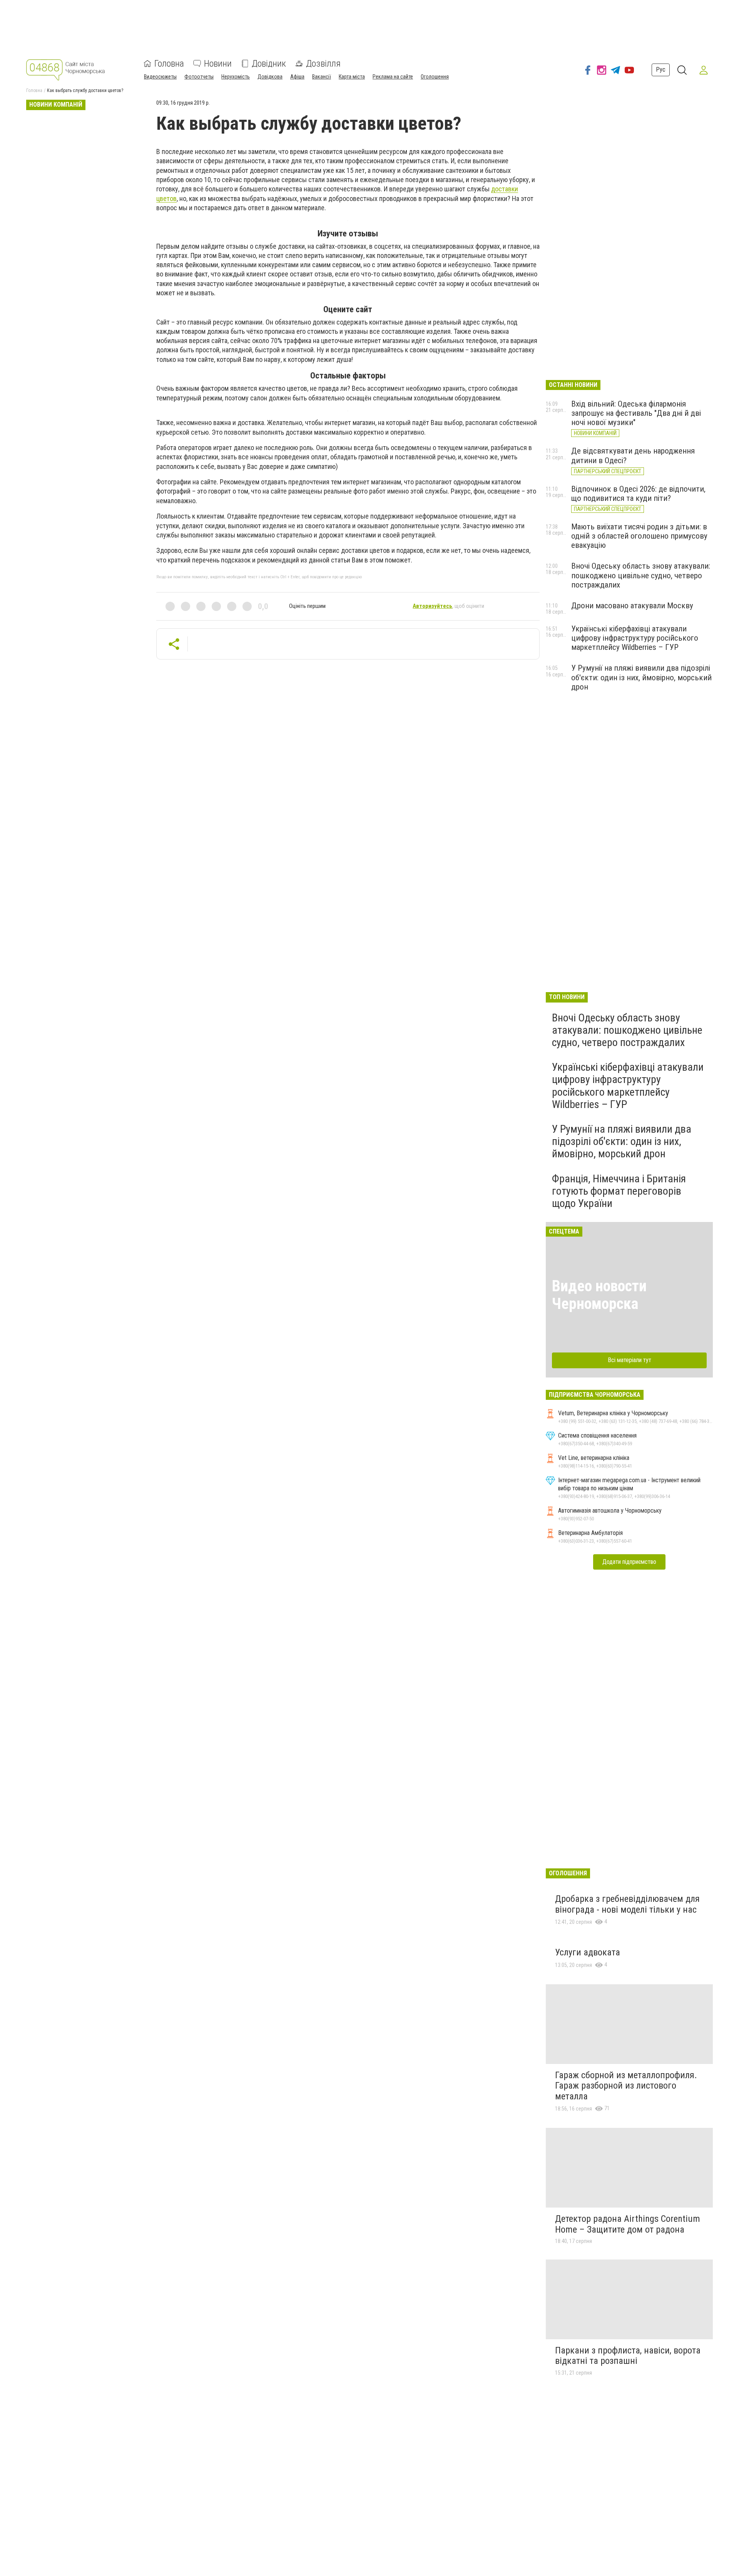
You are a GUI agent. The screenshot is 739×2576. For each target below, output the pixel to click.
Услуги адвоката (588, 1952)
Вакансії (322, 77)
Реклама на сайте (393, 77)
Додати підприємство (629, 1562)
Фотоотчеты (199, 77)
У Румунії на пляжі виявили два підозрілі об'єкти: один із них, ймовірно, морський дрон (641, 677)
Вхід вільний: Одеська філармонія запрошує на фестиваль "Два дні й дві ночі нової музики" (636, 413)
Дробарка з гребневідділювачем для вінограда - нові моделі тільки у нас (627, 1904)
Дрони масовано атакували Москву (632, 606)
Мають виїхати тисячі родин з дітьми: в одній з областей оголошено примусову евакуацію (639, 536)
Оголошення (435, 77)
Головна (169, 64)
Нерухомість (236, 77)
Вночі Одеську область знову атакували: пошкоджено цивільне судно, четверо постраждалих (641, 575)
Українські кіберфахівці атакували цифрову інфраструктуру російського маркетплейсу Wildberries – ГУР (635, 638)
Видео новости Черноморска (599, 1295)
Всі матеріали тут (629, 1360)
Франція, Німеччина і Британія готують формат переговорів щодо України (619, 1191)
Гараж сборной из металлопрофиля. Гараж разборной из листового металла (626, 2086)
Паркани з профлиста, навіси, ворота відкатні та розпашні (628, 2356)
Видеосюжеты (160, 77)
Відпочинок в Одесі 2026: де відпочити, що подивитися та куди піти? (638, 494)
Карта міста (352, 77)
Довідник (269, 64)
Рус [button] (661, 70)
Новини (218, 64)
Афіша (297, 77)
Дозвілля (323, 64)
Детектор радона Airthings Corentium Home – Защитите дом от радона (628, 2224)
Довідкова (270, 77)
